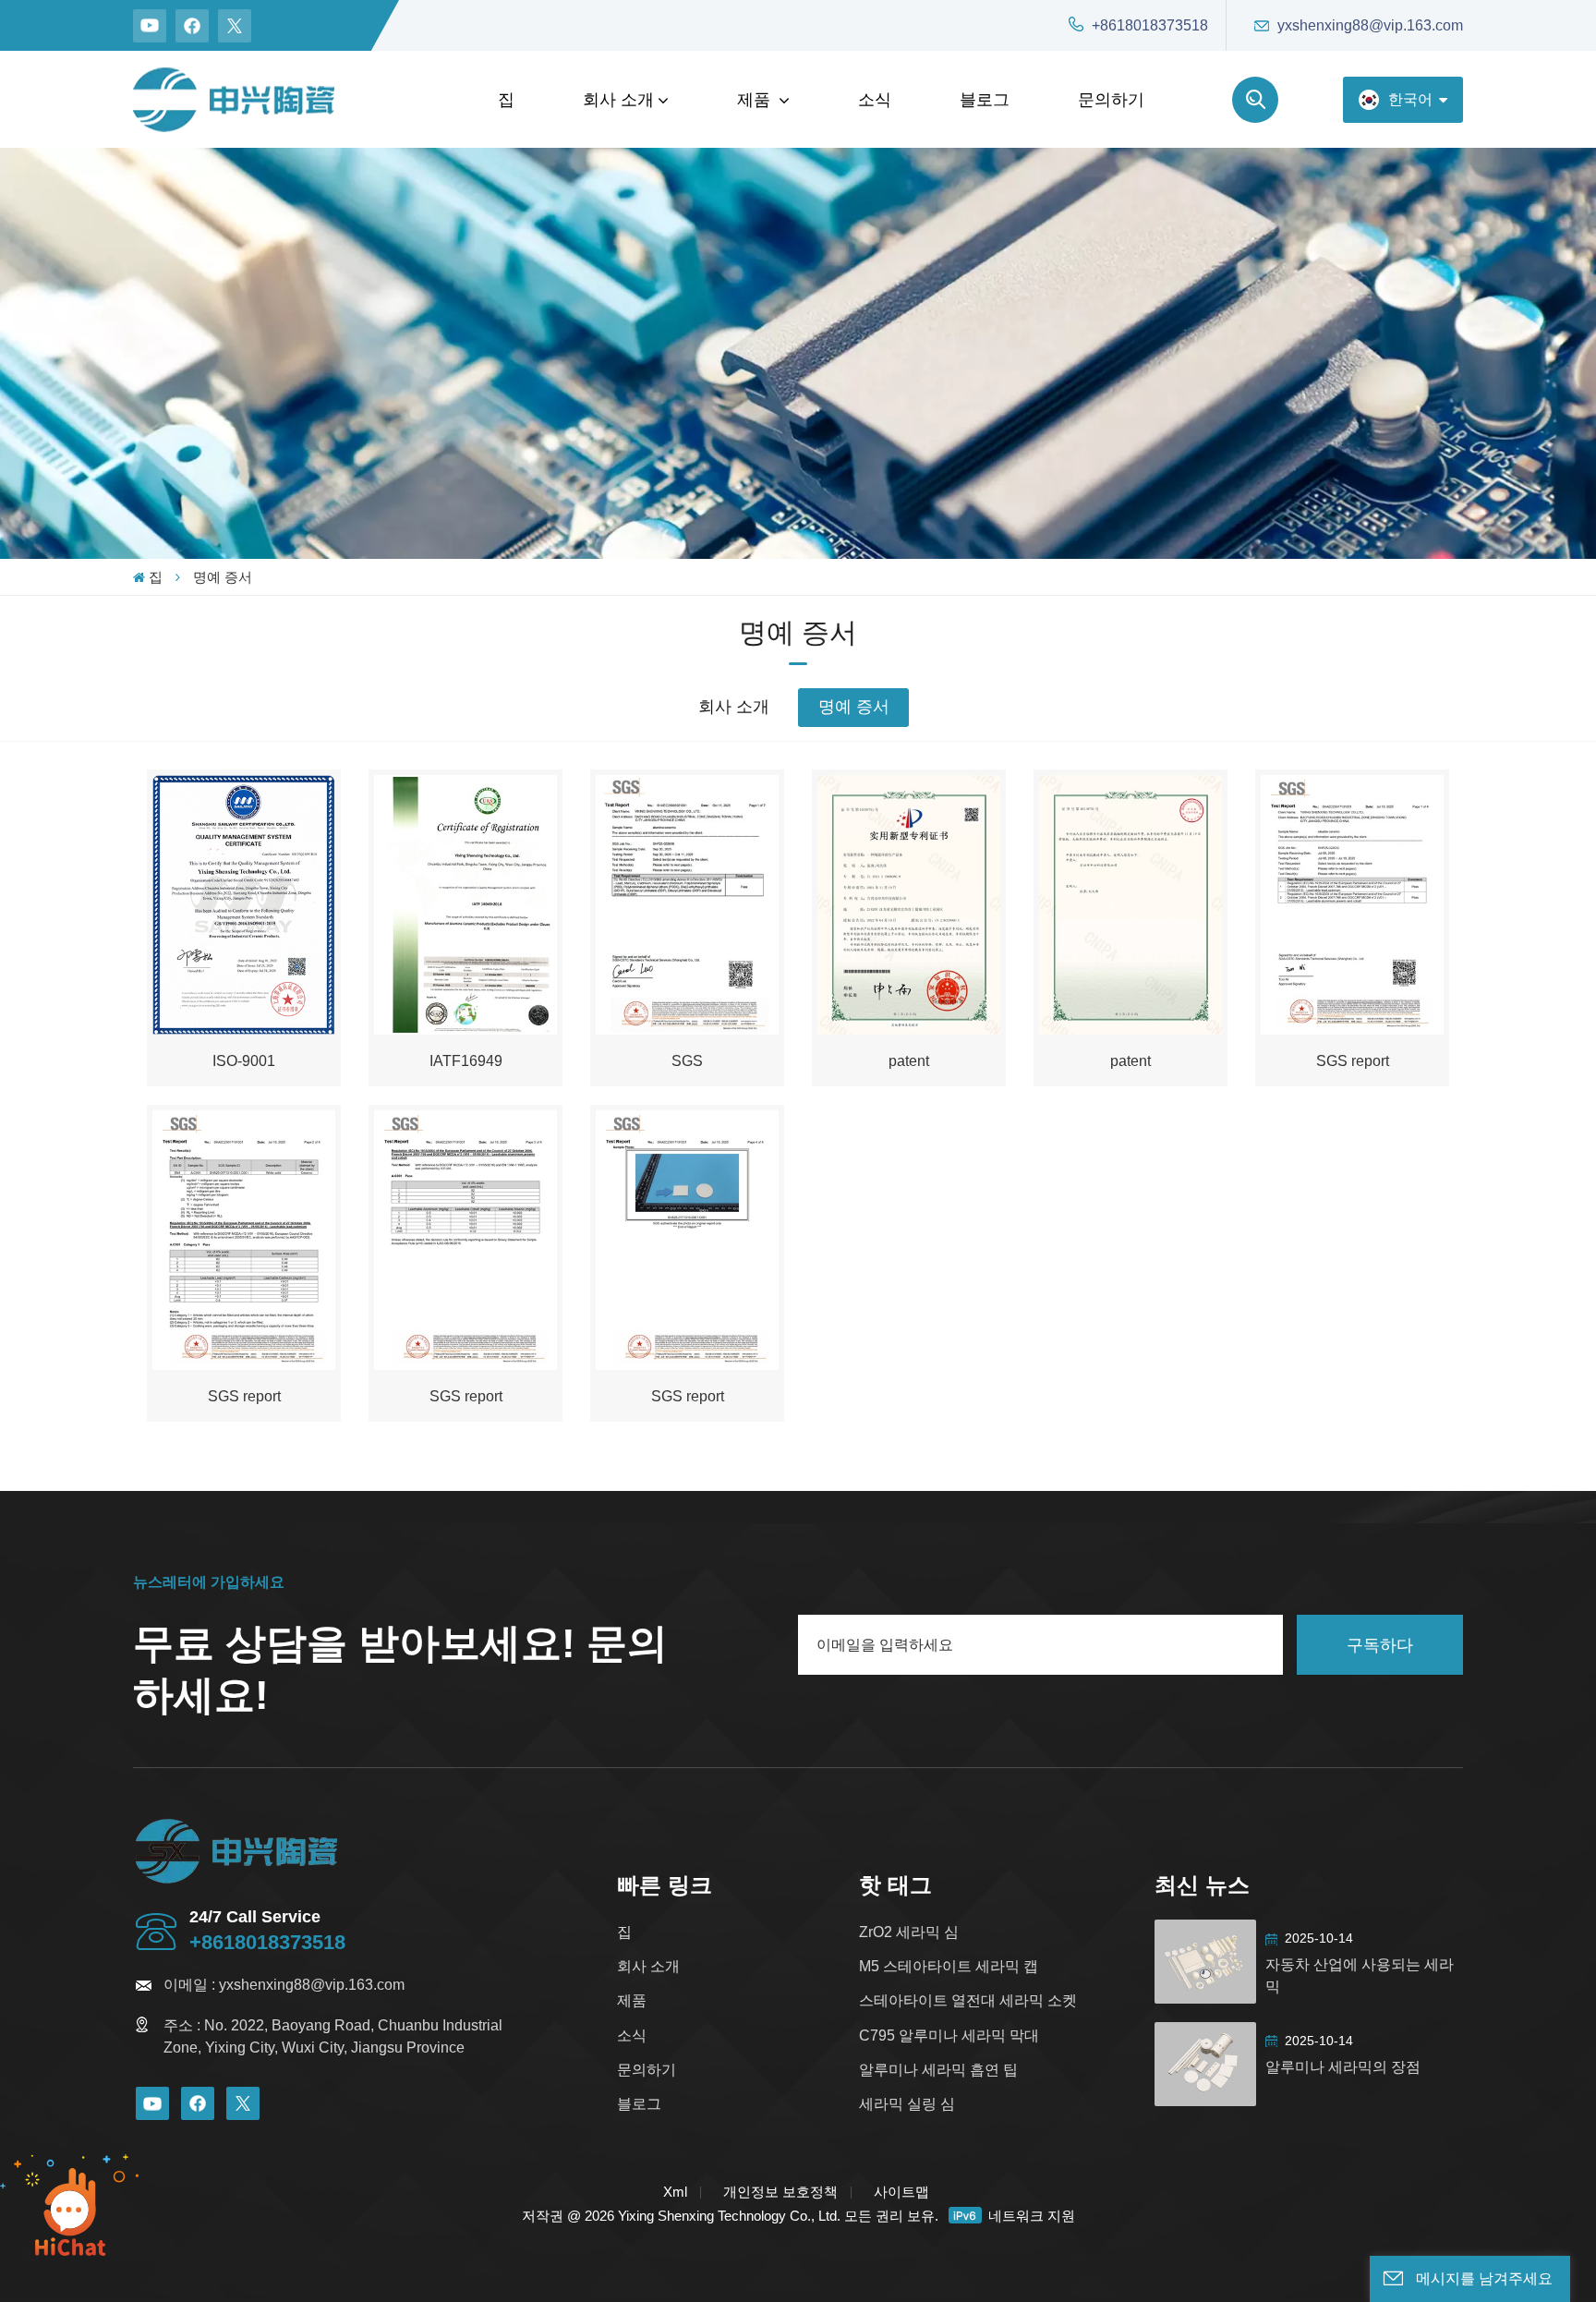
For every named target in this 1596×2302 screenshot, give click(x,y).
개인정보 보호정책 (780, 2192)
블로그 (985, 100)
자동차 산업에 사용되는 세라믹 (1360, 1975)
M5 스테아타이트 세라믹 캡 (949, 1966)
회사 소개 (618, 100)
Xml (675, 2192)
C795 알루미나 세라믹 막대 (949, 2035)
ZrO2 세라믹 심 (909, 1932)
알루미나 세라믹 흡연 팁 (938, 2070)
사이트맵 (901, 2192)
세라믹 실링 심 (907, 2104)
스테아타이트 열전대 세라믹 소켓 (968, 2000)
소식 (875, 100)
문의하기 (1111, 100)
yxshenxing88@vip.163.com (1370, 25)
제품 (756, 100)
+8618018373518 (1150, 25)
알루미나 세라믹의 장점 (1343, 2067)
